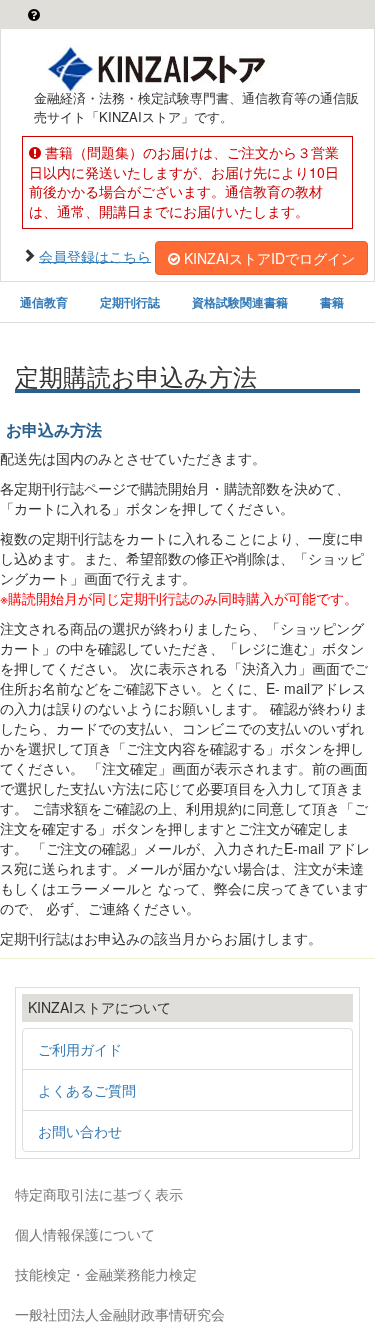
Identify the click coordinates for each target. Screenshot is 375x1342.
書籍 (332, 302)
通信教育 (44, 302)
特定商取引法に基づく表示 (99, 1194)
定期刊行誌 (130, 302)
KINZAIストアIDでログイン (269, 258)
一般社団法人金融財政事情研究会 (120, 1314)
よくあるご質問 (87, 1090)
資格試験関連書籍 (240, 302)
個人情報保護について (85, 1234)
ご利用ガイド (80, 1049)
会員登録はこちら (95, 255)
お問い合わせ (80, 1131)
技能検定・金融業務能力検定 (106, 1274)
